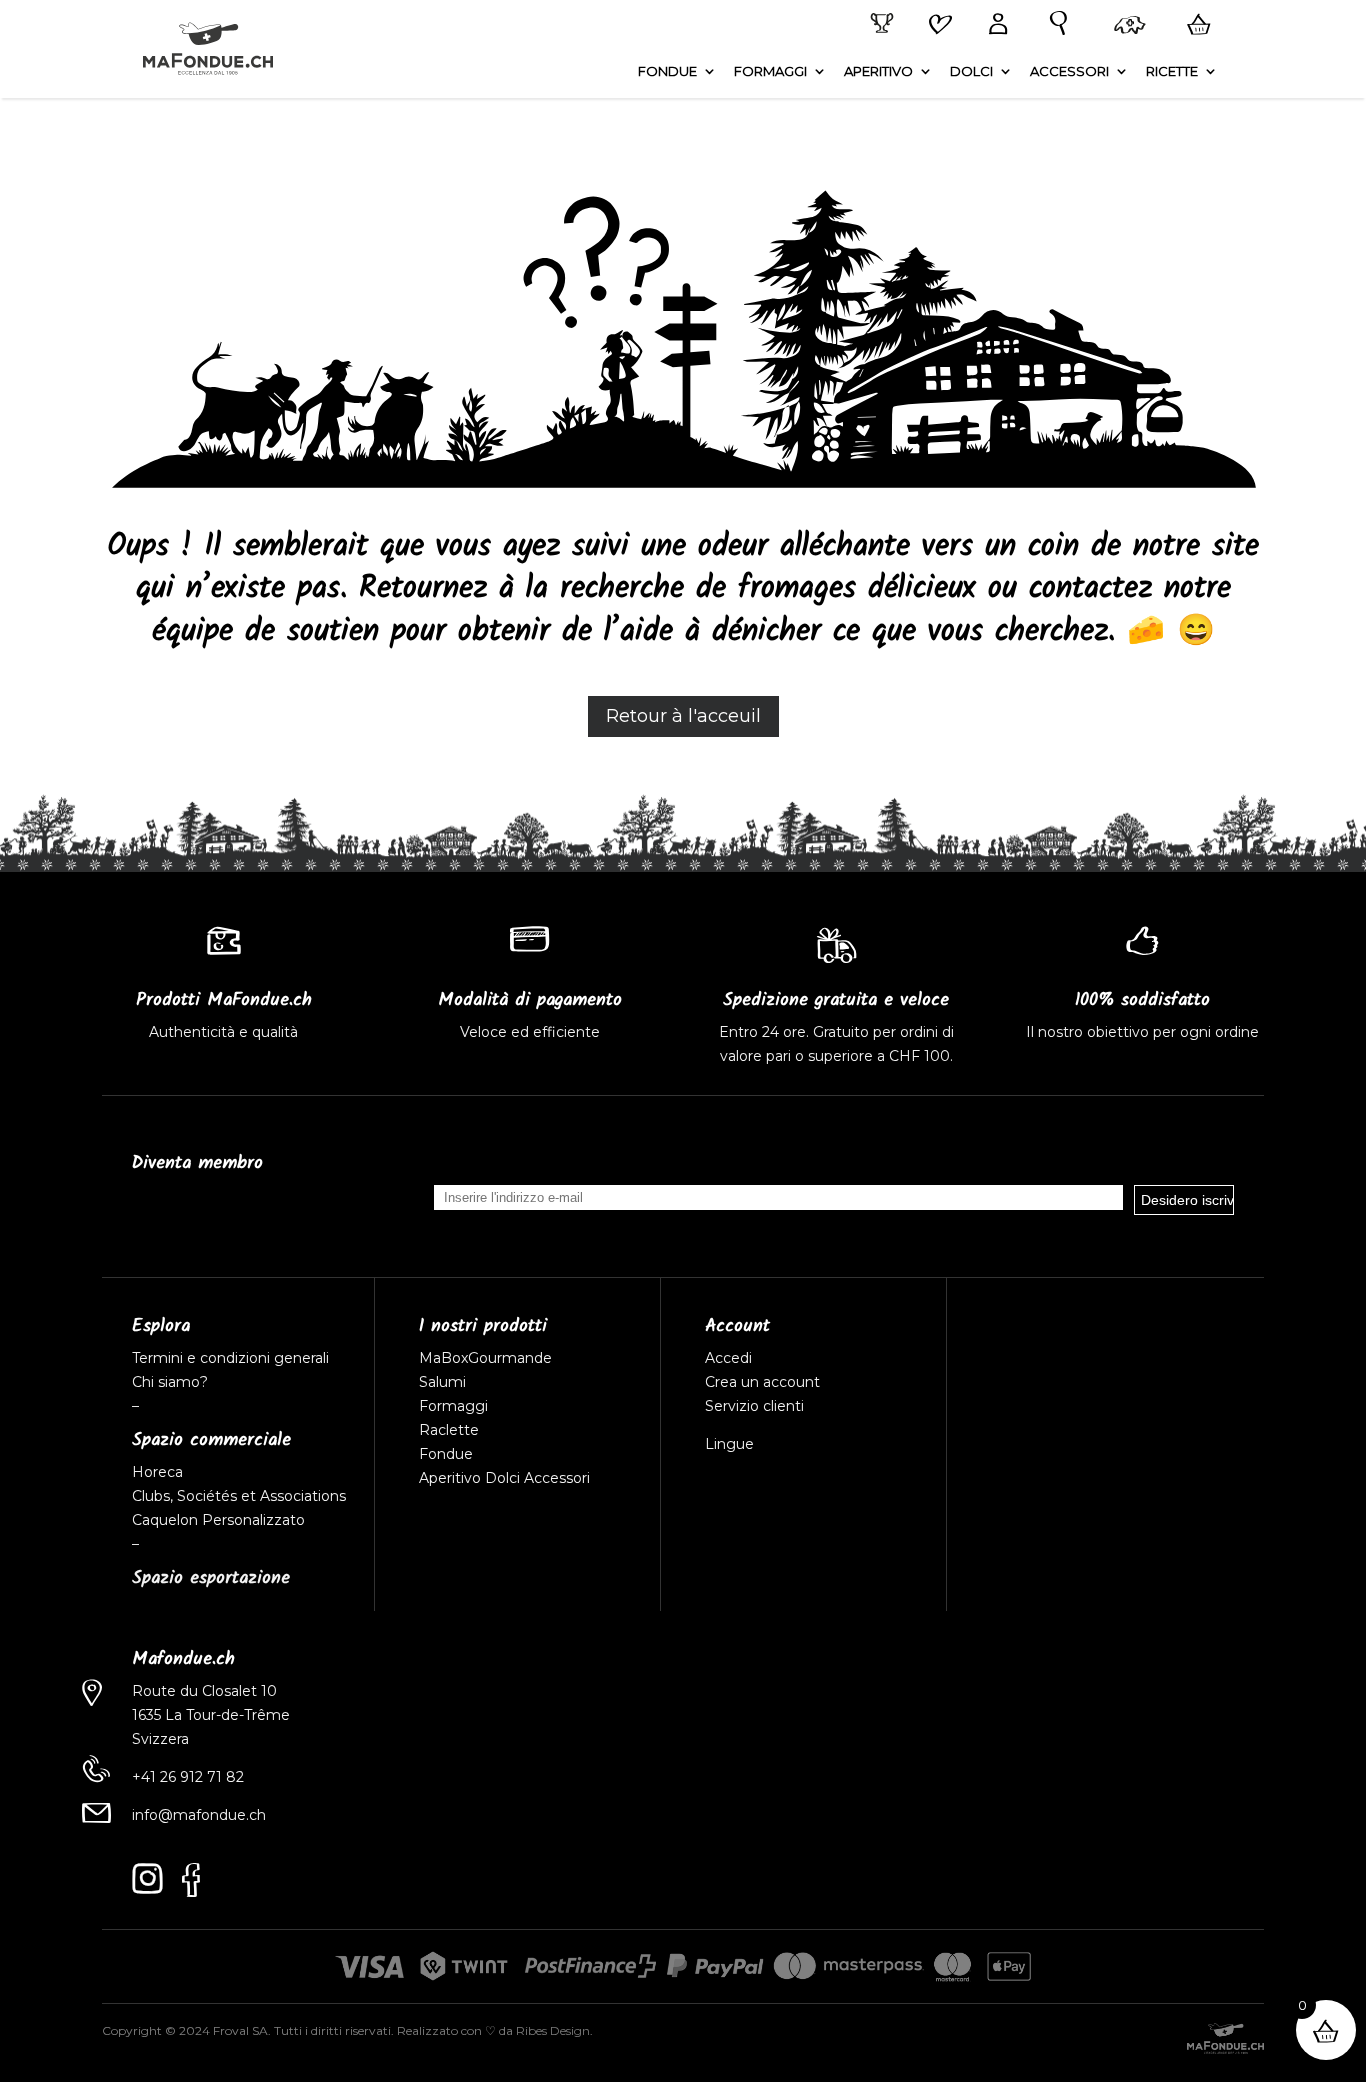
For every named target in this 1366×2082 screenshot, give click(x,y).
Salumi (442, 1382)
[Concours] (878, 24)
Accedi (728, 1358)
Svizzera (160, 1739)
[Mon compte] (994, 25)
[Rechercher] (1054, 24)
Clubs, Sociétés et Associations (239, 1496)
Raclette (449, 1430)
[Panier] (1195, 25)
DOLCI (971, 71)
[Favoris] (937, 26)
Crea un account (762, 1382)
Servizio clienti (754, 1406)
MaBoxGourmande (485, 1358)
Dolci (502, 1478)
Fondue (446, 1454)
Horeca (157, 1472)
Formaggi (453, 1406)
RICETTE (1172, 71)
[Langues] (1126, 27)
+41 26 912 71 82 (188, 1777)
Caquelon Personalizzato (218, 1520)
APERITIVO (878, 71)
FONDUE (667, 71)
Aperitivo (450, 1478)
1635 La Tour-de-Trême (211, 1715)
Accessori (557, 1478)
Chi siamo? (170, 1382)
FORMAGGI (770, 71)
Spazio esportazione (211, 1578)
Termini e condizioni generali (230, 1358)
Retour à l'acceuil (683, 716)
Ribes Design (553, 2030)
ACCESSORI (1069, 71)
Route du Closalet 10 (204, 1691)
